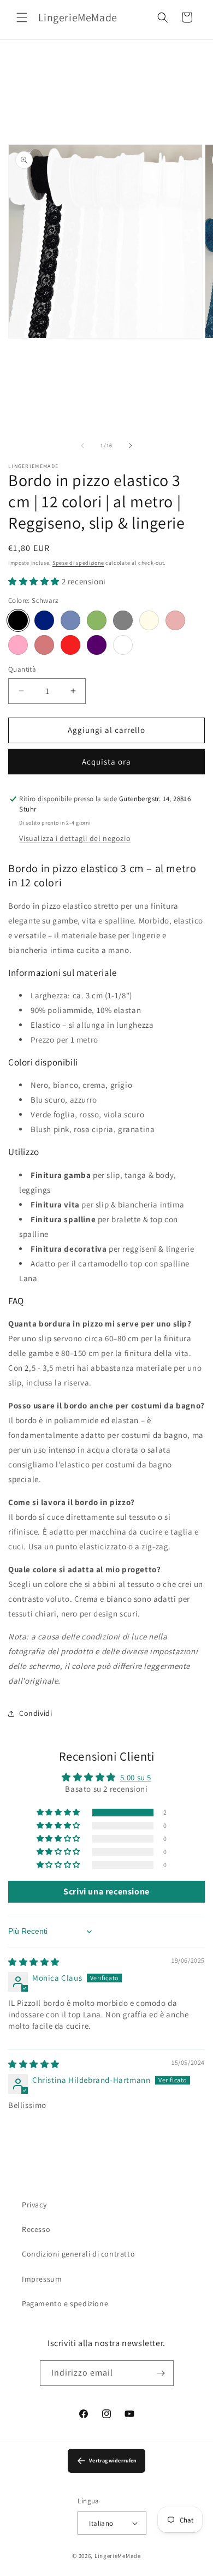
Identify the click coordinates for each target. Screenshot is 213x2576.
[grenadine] (18, 645)
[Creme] (149, 620)
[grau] (123, 620)
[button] (22, 17)
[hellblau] (70, 620)
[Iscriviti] (161, 2373)
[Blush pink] (175, 620)
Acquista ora (106, 762)
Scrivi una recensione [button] (106, 1891)
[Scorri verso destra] (131, 446)
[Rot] (70, 645)
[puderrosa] (44, 645)
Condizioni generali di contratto (78, 2254)
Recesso (36, 2229)
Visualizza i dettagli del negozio (75, 838)
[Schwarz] (18, 620)
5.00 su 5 (136, 1777)
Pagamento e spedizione (65, 2303)
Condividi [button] (35, 1713)
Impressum (42, 2279)
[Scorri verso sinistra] (82, 446)
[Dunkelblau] (44, 620)
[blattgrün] (97, 620)
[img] (34, 1962)
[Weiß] (123, 645)
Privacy (34, 2205)
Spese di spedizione (78, 563)
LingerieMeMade (118, 2556)
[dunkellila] (97, 645)
